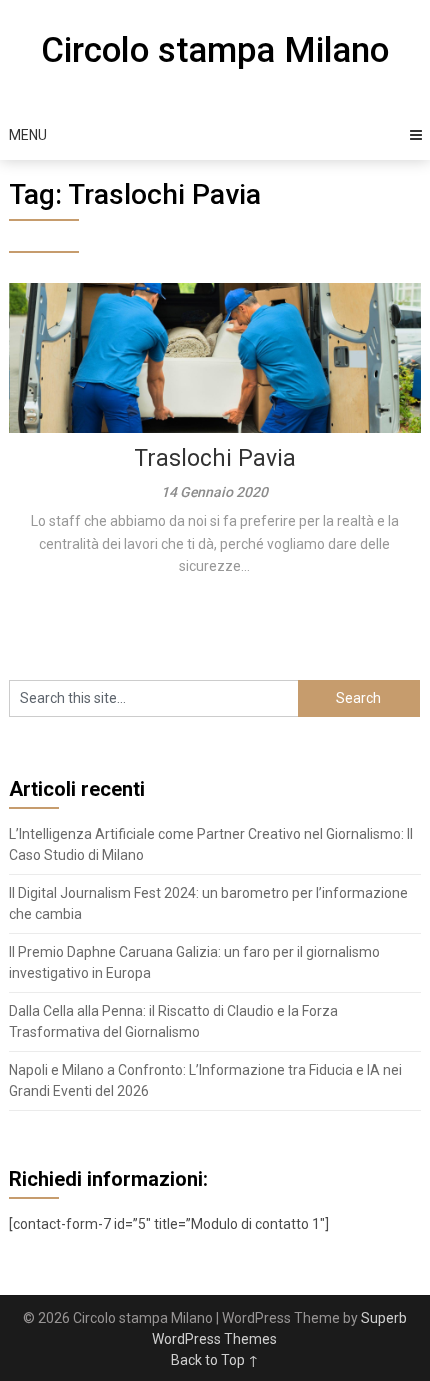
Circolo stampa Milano (215, 50)
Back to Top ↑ (215, 1360)
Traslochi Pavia (215, 458)
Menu (28, 135)
